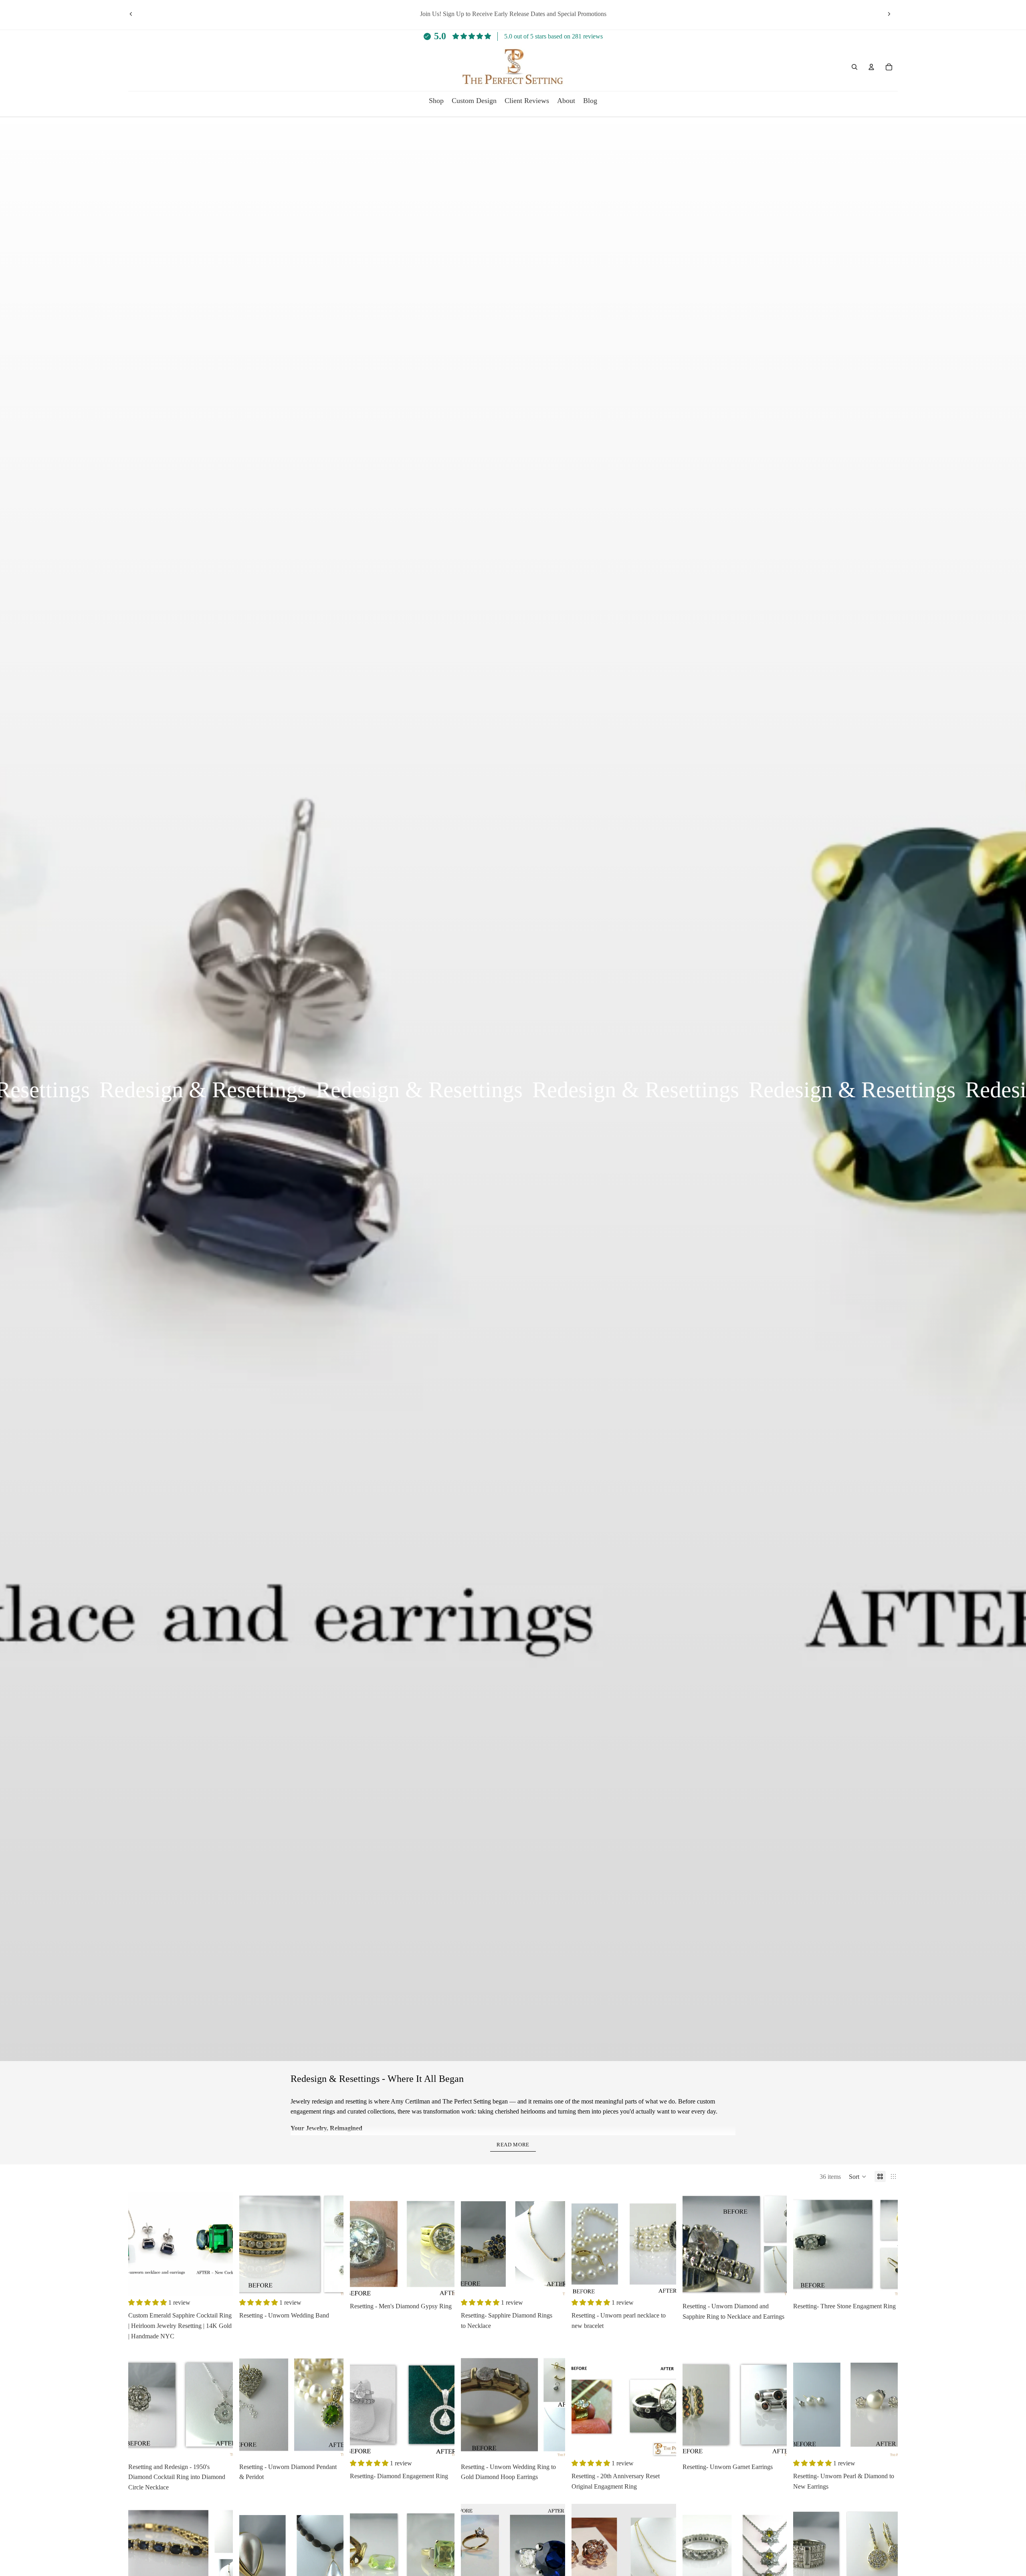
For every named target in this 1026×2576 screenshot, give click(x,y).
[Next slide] (889, 14)
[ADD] (220, 2284)
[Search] (854, 67)
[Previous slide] (131, 14)
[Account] (871, 67)
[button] (858, 2176)
